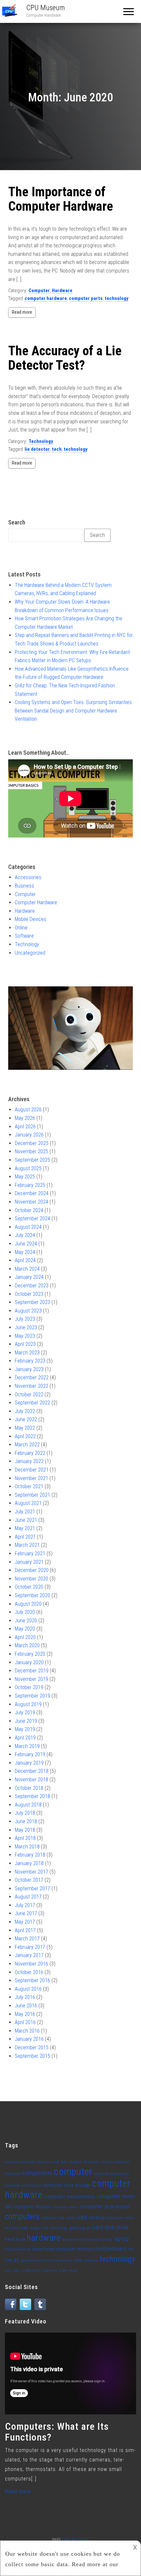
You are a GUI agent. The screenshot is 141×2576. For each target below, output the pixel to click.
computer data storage (67, 2185)
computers (22, 2217)
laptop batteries (18, 2249)
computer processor (105, 2206)
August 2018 (28, 1805)
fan (25, 2228)
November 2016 (31, 1964)
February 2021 (30, 1553)
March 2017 (27, 1939)
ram (78, 2260)
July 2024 (25, 1235)
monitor (85, 2249)
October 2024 (29, 1210)
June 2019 (26, 1721)
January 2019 (29, 1763)
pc (17, 2260)
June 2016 (26, 2006)
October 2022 (29, 1394)
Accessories (28, 877)
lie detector (37, 449)
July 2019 (25, 1712)
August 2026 (28, 1110)
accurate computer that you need (32, 2162)
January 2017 (29, 1955)
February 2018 (30, 1855)
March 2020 (27, 1645)
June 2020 (26, 1621)
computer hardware (46, 298)
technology (117, 298)
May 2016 (25, 2014)
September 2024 (32, 1218)
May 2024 (25, 1252)
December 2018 (32, 1771)
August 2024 (28, 1227)
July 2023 (25, 1319)
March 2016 (27, 2031)
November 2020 (31, 1579)
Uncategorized (30, 953)
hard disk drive (110, 2227)
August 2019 (28, 1704)
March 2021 (27, 1545)
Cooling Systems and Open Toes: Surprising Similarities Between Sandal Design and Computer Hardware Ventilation (73, 711)
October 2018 (29, 1788)
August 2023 (28, 1311)
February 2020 (30, 1654)
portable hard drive (37, 2260)
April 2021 (25, 1537)
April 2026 (25, 1127)
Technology (41, 441)
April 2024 (25, 1260)
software (91, 2260)
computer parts (86, 298)
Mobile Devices (30, 919)
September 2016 (32, 1980)
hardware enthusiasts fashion (87, 2240)
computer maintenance (70, 2197)
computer (73, 2172)
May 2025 (25, 1177)
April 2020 (25, 1637)
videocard (49, 2271)
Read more (22, 312)
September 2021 (32, 1495)
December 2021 (32, 1470)
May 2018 (25, 1830)
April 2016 (25, 2022)
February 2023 (30, 1361)
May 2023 (25, 1336)
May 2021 (25, 1528)
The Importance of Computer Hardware (61, 199)
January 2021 (29, 1562)
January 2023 (29, 1369)
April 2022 (25, 1436)
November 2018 (31, 1780)
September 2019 (32, 1696)
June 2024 (26, 1244)
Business (24, 886)
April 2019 (25, 1738)
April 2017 (25, 1930)
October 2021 (29, 1486)
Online (21, 928)
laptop (121, 2239)
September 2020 (32, 1595)
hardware (44, 2238)
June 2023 (26, 1327)
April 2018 (25, 1838)
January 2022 (29, 1461)
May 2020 (25, 1629)
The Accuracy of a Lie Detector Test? (65, 358)
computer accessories (112, 2174)
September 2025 (32, 1160)
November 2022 (31, 1386)
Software (24, 936)
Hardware (62, 291)
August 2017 (28, 1897)
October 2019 (29, 1687)
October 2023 (29, 1294)
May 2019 (25, 1729)
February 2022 (30, 1453)
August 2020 (28, 1604)
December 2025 (32, 1143)
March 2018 (27, 1847)
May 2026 (25, 1118)
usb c (17, 2271)
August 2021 (28, 1503)
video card (31, 2271)
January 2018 (29, 1863)
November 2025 (31, 1151)
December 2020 (32, 1570)
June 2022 (26, 1419)
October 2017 (29, 1880)
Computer (39, 291)
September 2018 (32, 1796)
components (37, 2173)
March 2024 (27, 1269)
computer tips (53, 2218)
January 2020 (29, 1662)
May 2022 (25, 1428)
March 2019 (27, 1746)
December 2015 (32, 2047)
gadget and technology (49, 2228)
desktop (97, 2218)
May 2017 (25, 1922)
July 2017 (25, 1905)
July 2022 (25, 1411)
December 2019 (32, 1671)
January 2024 (29, 1277)
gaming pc (80, 2228)
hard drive (15, 2239)
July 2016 (25, 1997)
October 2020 (29, 1587)
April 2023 (25, 1344)
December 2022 (32, 1377)
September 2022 (32, 1403)
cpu (82, 2217)
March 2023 (27, 1353)
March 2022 (27, 1445)
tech (57, 449)
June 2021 (26, 1520)
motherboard (111, 2249)
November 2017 (31, 1872)
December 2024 (32, 1193)
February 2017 (30, 1947)
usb (8, 2271)
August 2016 (28, 1989)
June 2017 (26, 1913)
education (115, 2218)
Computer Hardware (36, 902)
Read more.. (19, 2491)
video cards (68, 2271)
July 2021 (25, 1512)
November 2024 (31, 1202)
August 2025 (28, 1168)
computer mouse (32, 2207)
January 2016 (29, 2039)
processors (64, 2260)
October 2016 (29, 1972)
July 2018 (25, 1813)
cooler (71, 2218)
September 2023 (32, 1302)
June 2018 (26, 1821)
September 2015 (32, 2056)
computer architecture (23, 2186)
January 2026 (29, 1135)
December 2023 (32, 1286)
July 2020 (25, 1612)
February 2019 (30, 1754)
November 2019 (31, 1679)
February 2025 (30, 1185)
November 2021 (31, 1478)
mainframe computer (54, 2249)
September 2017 (32, 1888)
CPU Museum (46, 8)
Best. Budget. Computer (80, 2162)
